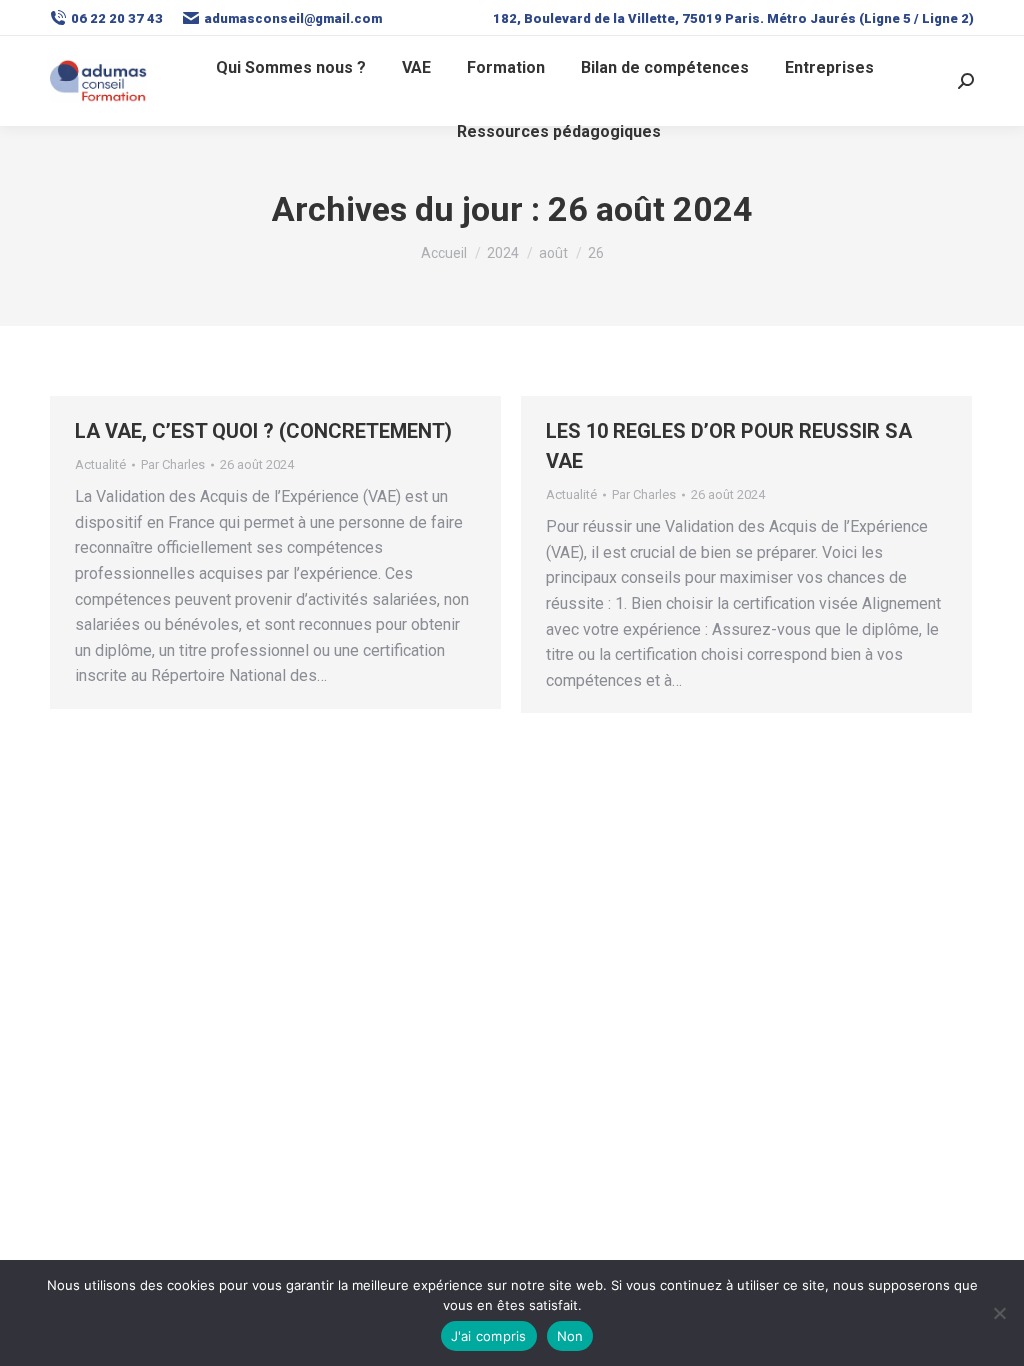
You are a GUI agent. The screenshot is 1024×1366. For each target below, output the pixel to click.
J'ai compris (489, 1336)
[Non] (999, 1313)
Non (570, 1336)
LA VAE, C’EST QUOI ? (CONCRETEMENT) (263, 431)
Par (173, 464)
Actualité (100, 464)
